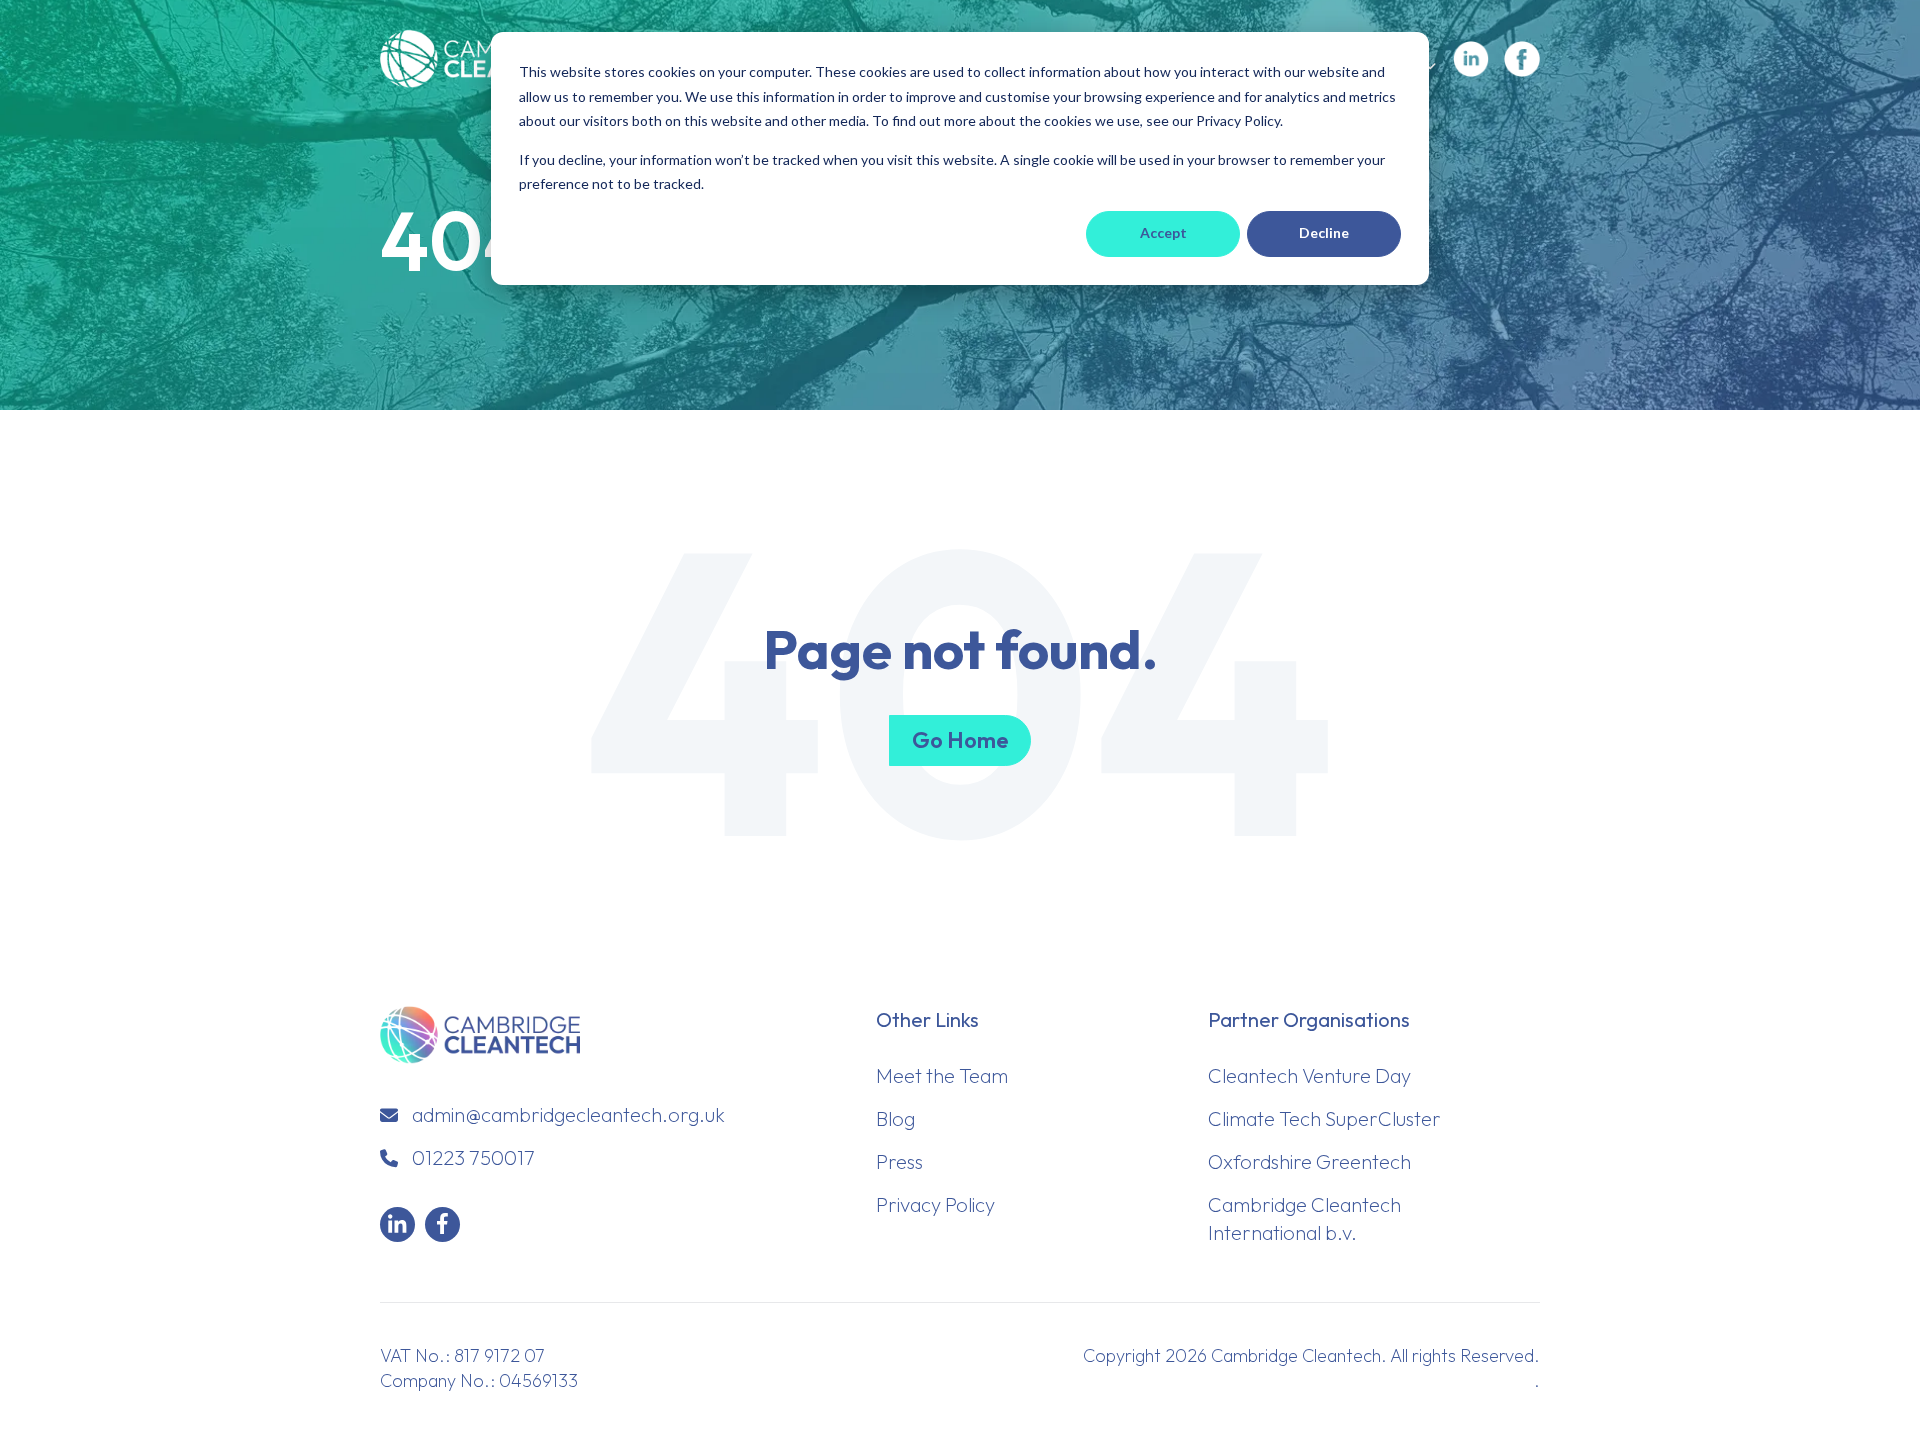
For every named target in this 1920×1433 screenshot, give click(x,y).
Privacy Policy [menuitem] (935, 1204)
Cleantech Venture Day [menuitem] (1309, 1075)
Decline (1324, 232)
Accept (1163, 232)
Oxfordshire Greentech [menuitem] (1309, 1161)
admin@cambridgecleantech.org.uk (568, 1114)
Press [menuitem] (899, 1161)
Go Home (960, 740)
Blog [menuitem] (895, 1118)
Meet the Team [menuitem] (942, 1075)
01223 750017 (473, 1157)
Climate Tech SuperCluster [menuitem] (1324, 1118)
